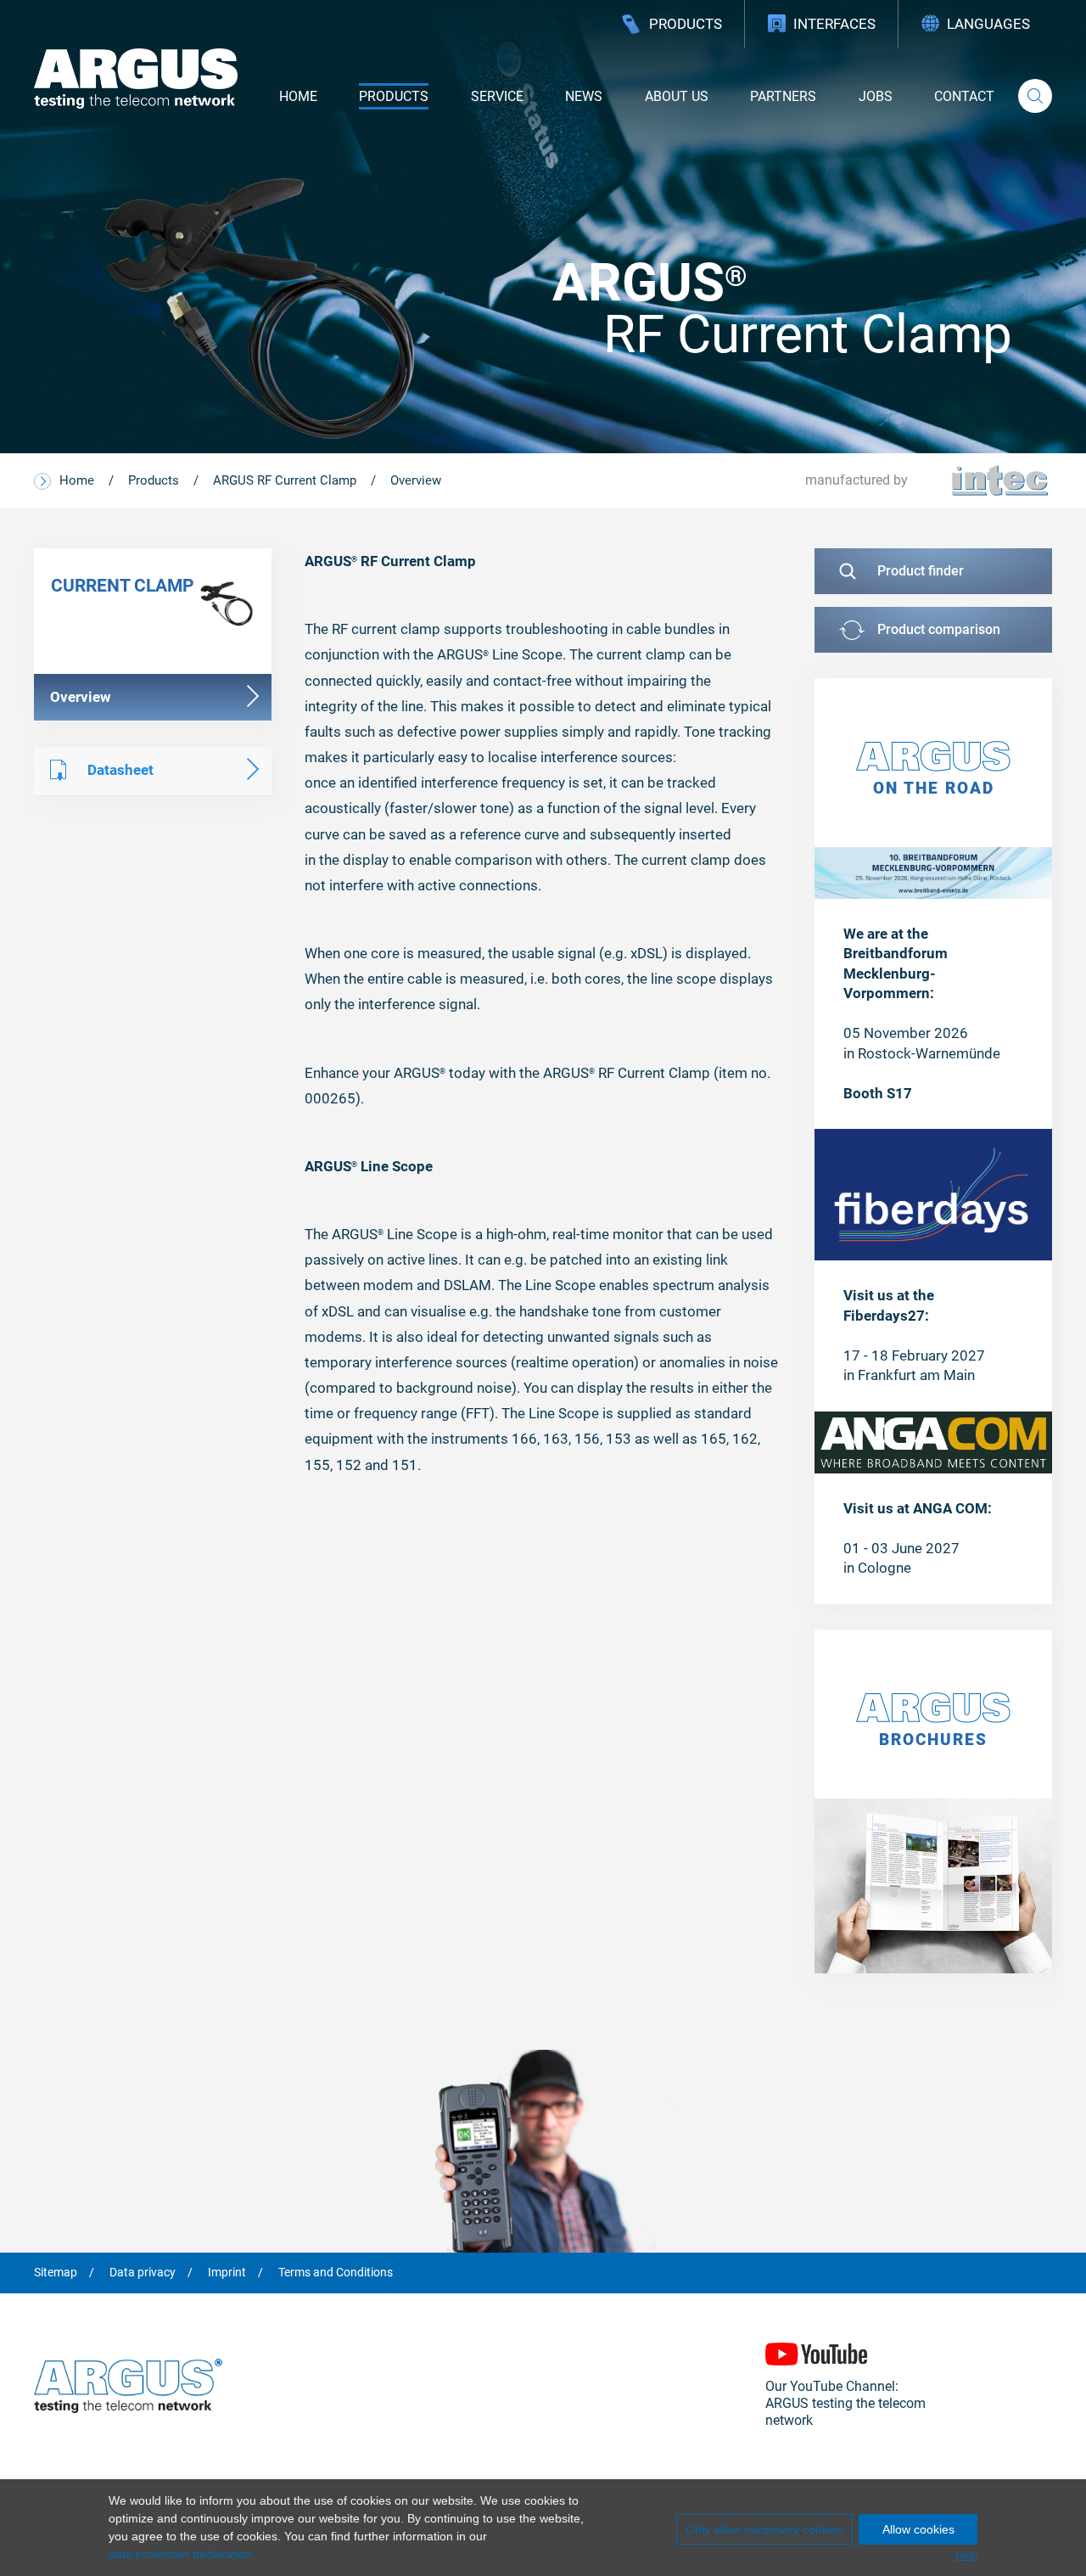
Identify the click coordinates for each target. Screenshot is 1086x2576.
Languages (988, 24)
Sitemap (56, 2273)
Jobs (876, 96)
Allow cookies (918, 2529)
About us (677, 96)
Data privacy (143, 2273)
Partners (783, 96)
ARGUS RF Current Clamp (285, 480)
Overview (416, 480)
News (584, 96)
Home (298, 96)
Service (497, 96)
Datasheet (120, 770)
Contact (964, 96)
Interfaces (834, 24)
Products (686, 24)
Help (966, 2556)
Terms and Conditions (336, 2273)
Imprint (227, 2273)
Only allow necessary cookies (764, 2529)
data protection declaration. (182, 2554)
